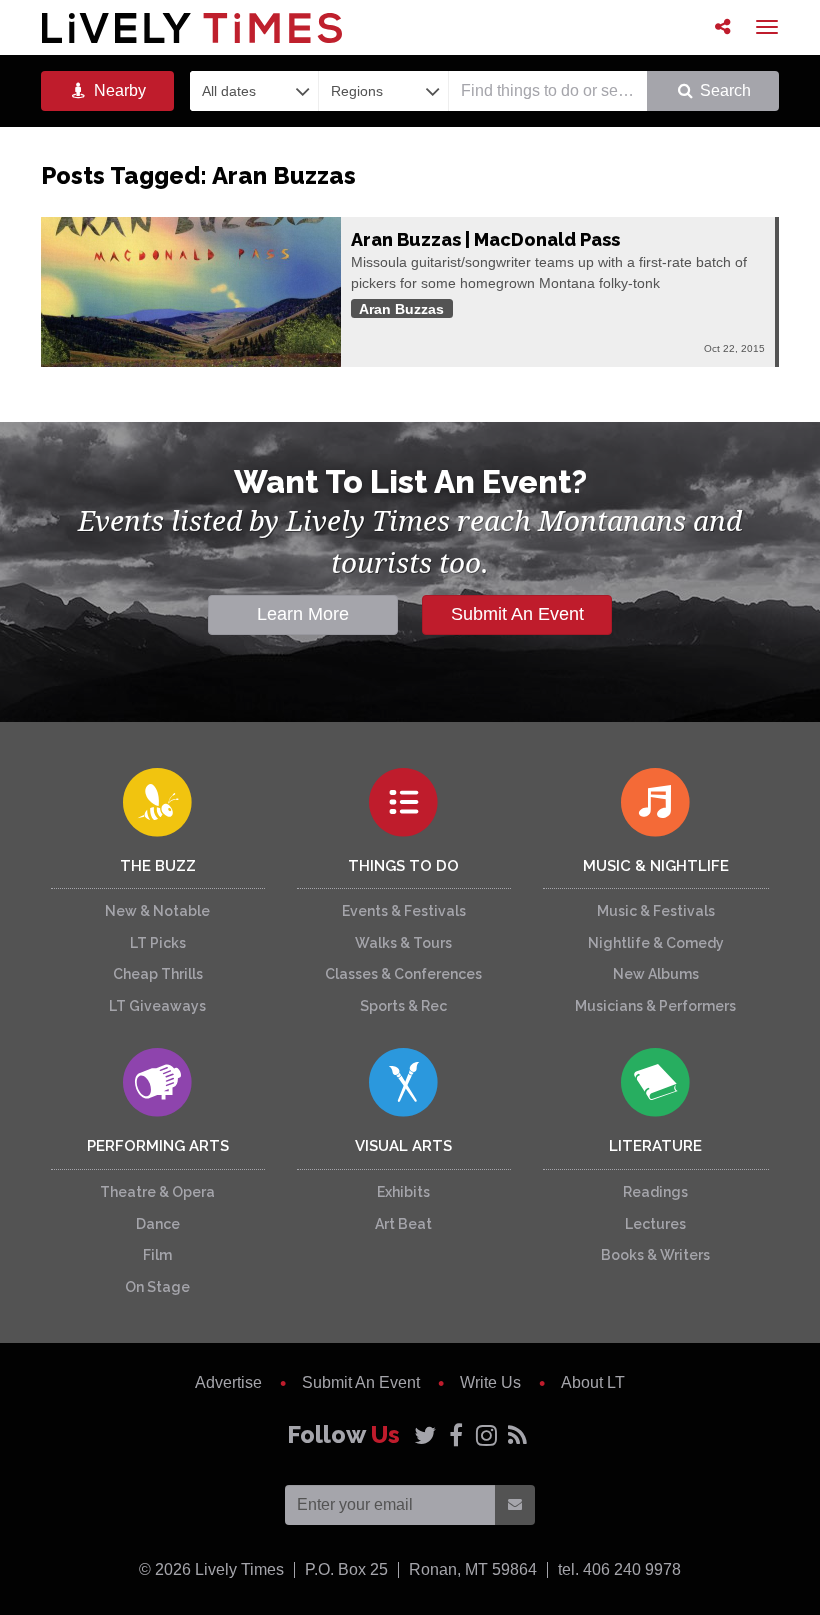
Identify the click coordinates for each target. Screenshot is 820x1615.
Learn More (303, 614)
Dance (158, 1224)
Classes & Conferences (403, 974)
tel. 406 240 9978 (619, 1569)
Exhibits (403, 1192)
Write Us (490, 1382)
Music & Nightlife (656, 866)
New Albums (656, 974)
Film (157, 1255)
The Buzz (158, 866)
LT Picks (158, 943)
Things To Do (403, 866)
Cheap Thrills (158, 974)
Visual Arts (403, 1146)
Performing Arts (158, 1146)
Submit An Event (517, 614)
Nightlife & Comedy (656, 943)
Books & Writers (655, 1255)
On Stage (157, 1287)
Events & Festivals (404, 911)
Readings (655, 1192)
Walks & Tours (403, 943)
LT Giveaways (157, 1006)
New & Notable (157, 911)
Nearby (118, 90)
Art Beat (403, 1224)
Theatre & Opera (157, 1192)
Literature (655, 1146)
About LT (593, 1382)
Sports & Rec (403, 1006)
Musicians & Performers (655, 1006)
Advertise (228, 1382)
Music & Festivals (656, 911)
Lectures (655, 1224)
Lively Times (192, 27)
